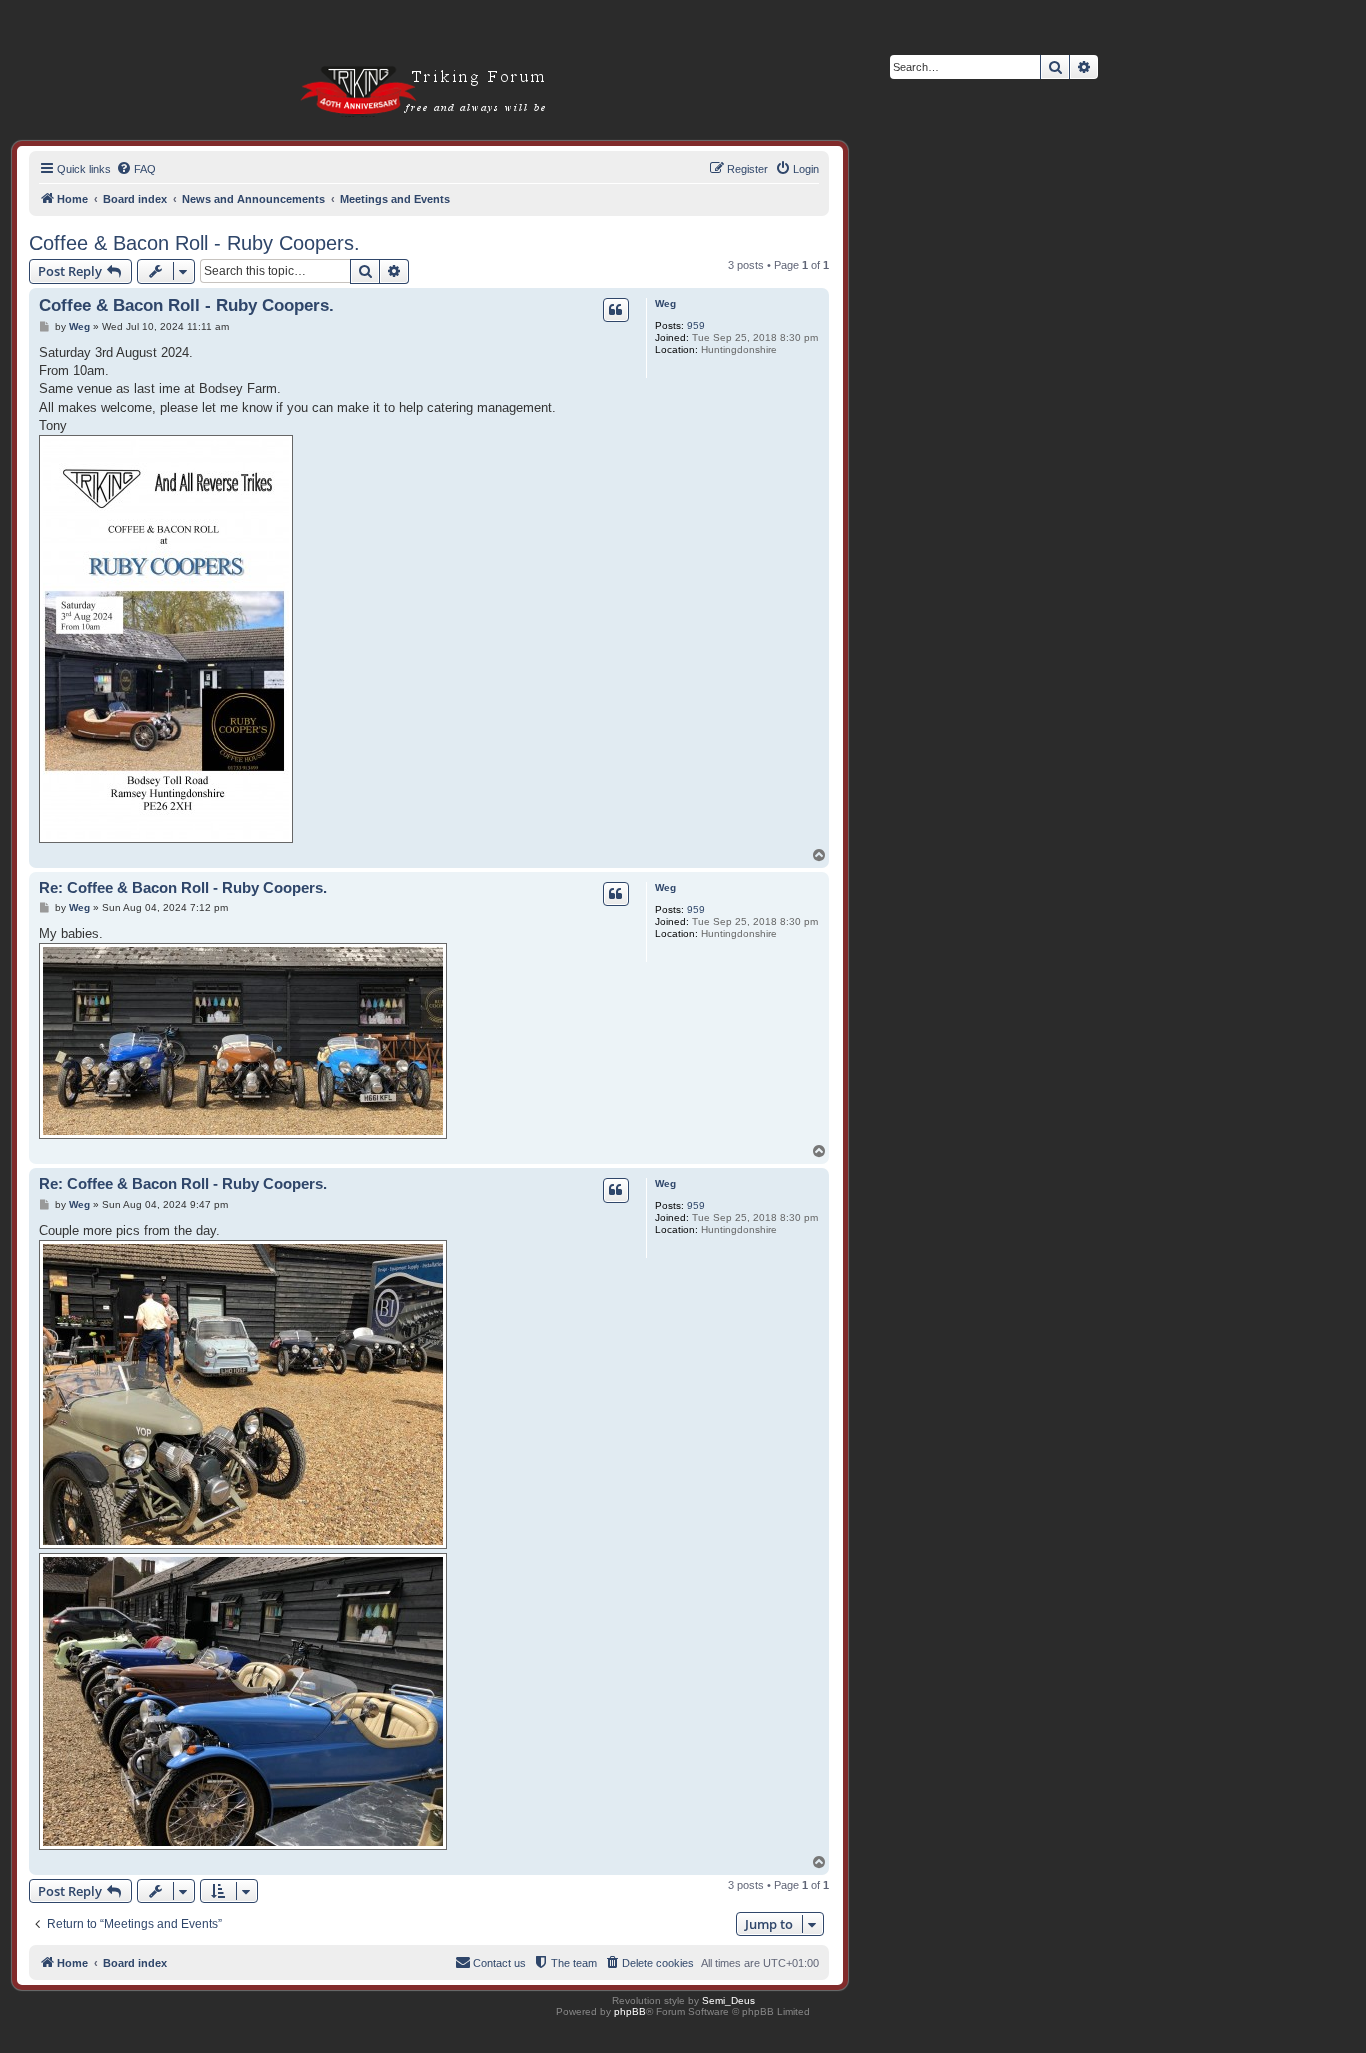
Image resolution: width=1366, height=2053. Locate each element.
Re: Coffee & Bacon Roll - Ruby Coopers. (183, 887)
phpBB (630, 2011)
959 (696, 325)
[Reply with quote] (616, 310)
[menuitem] (136, 169)
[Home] (399, 59)
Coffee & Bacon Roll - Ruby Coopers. (194, 243)
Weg (665, 303)
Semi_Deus (728, 2000)
